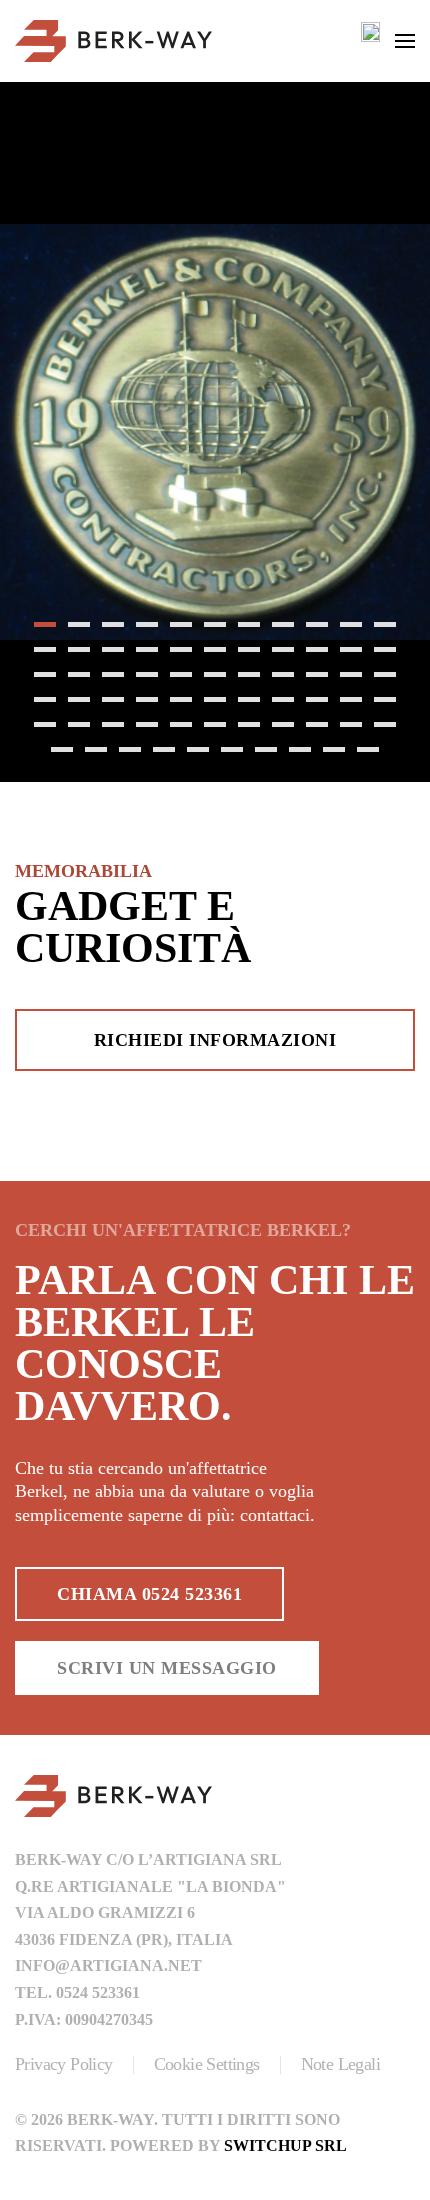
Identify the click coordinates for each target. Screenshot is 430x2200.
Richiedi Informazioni (215, 1040)
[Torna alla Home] (113, 41)
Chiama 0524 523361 (149, 1594)
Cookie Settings (207, 2064)
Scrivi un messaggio (167, 1668)
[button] (405, 41)
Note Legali (340, 2064)
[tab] (45, 624)
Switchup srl (285, 2145)
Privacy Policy (64, 2064)
